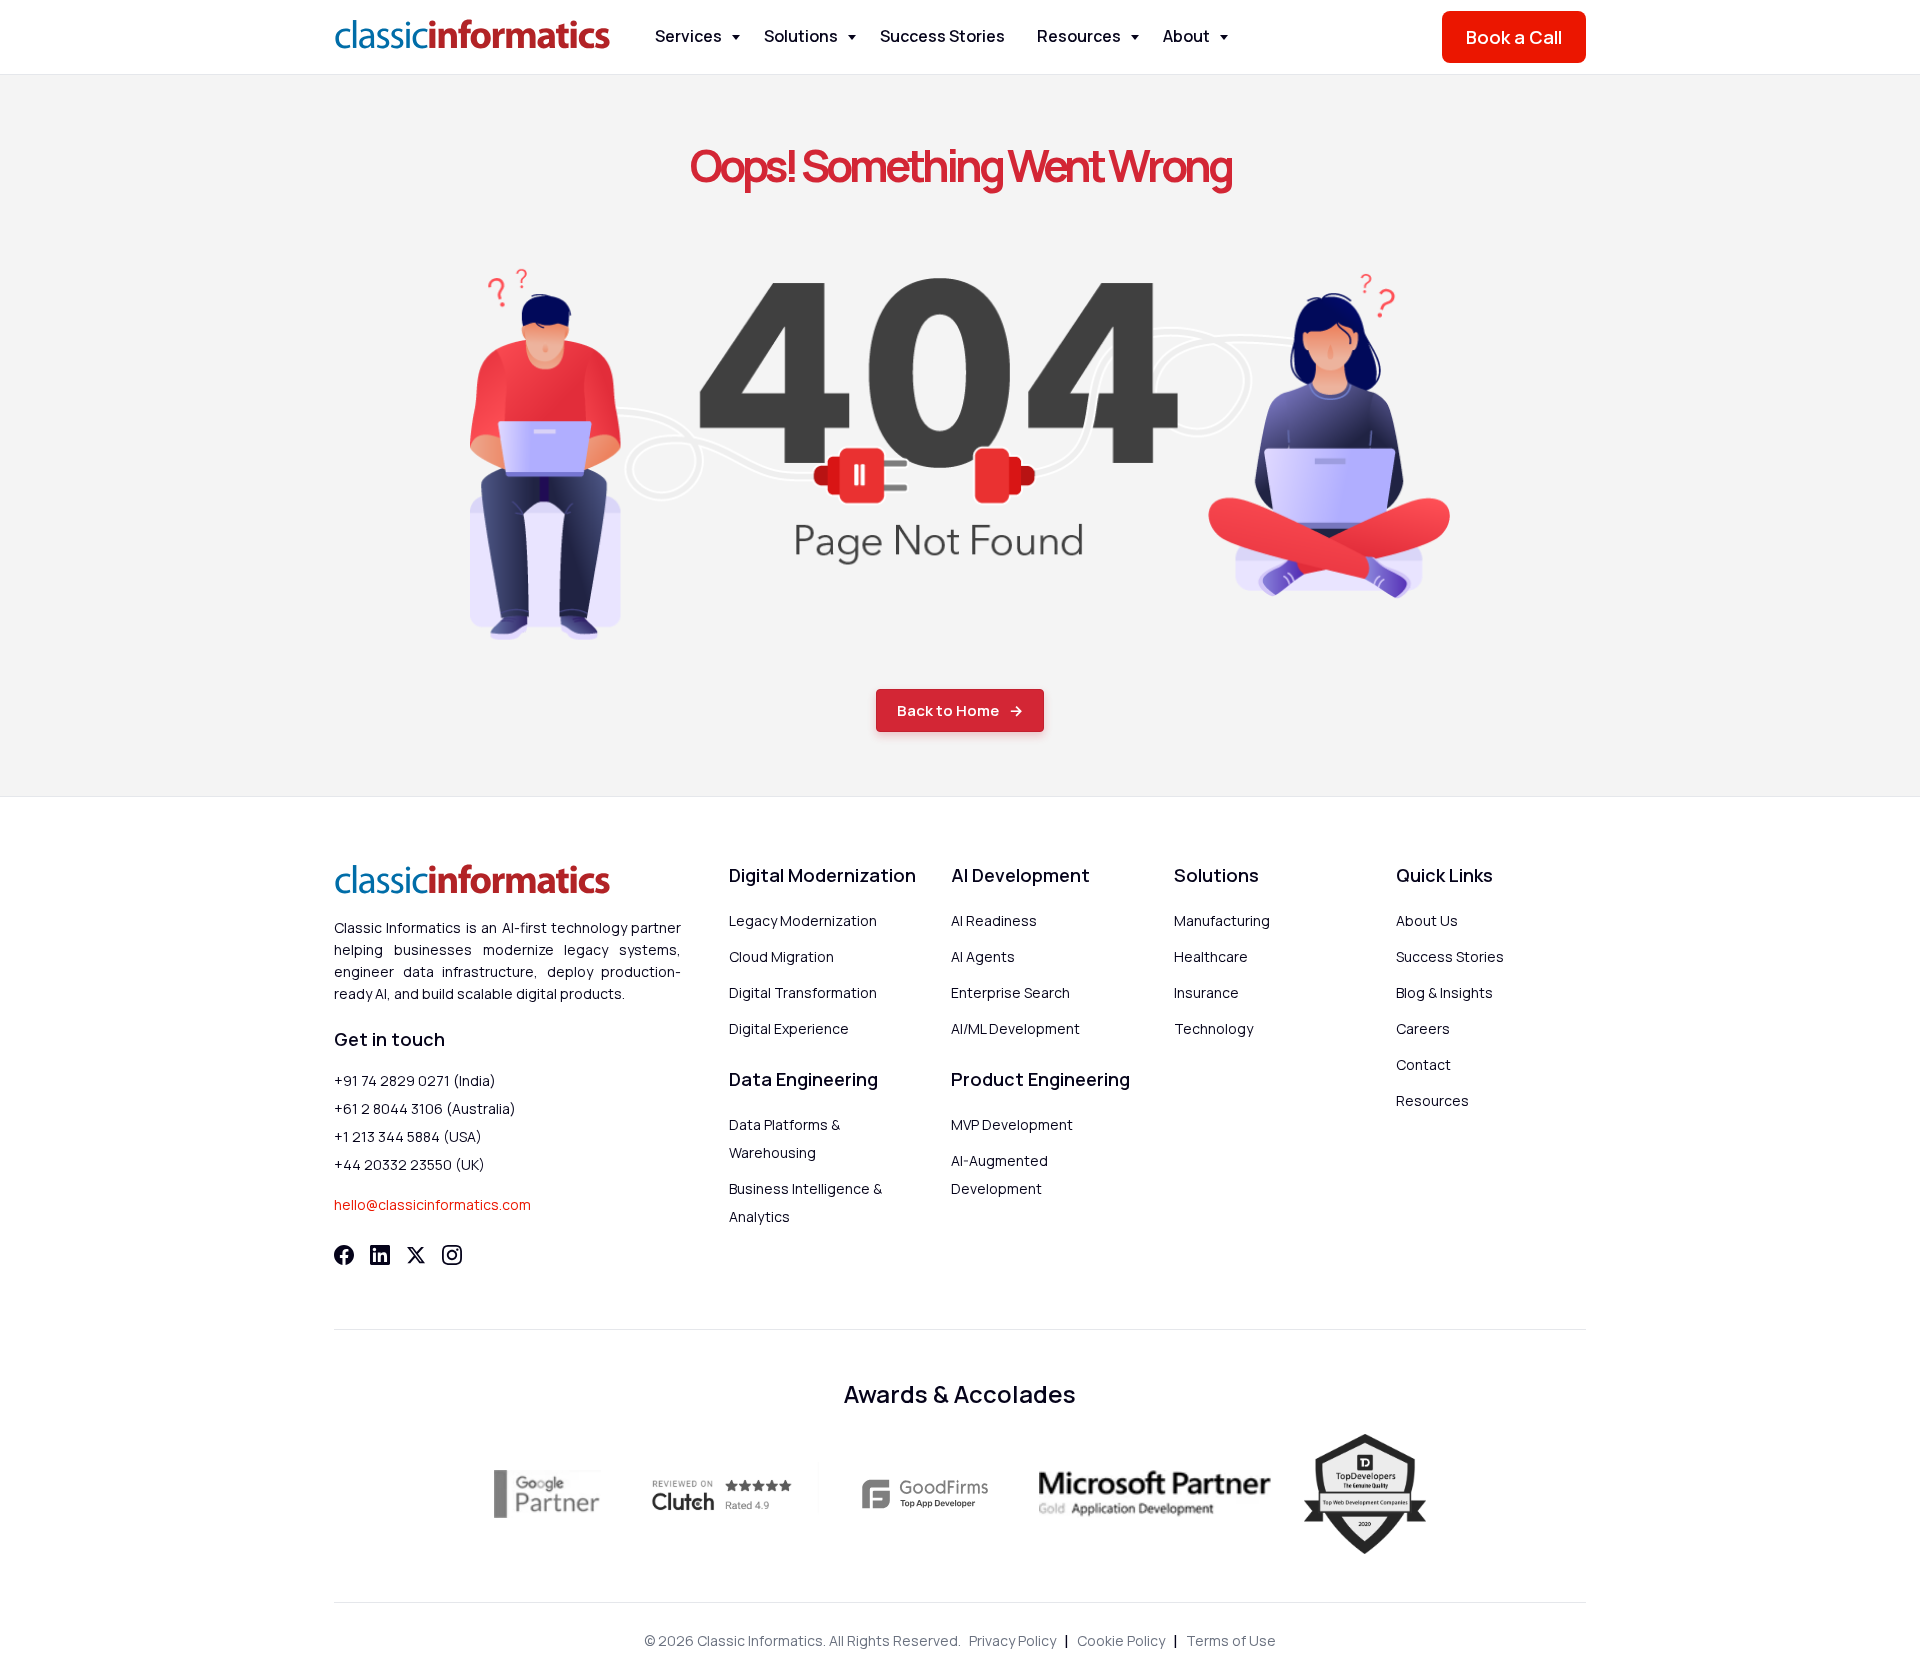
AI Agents (983, 956)
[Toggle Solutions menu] (852, 37)
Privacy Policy (1012, 1640)
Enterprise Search (1010, 992)
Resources (1079, 36)
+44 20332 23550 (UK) (409, 1164)
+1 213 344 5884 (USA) (408, 1136)
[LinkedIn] (380, 1255)
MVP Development (1012, 1124)
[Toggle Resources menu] (1135, 37)
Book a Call (1514, 37)
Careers (1423, 1028)
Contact (1423, 1064)
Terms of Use (1231, 1640)
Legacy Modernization (803, 920)
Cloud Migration (781, 956)
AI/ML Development (1015, 1028)
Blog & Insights (1444, 992)
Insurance (1206, 992)
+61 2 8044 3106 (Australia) (425, 1108)
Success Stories (942, 36)
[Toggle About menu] (1224, 37)
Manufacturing (1222, 920)
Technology (1213, 1028)
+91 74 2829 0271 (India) (415, 1080)
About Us (1427, 920)
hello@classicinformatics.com (432, 1204)
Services (688, 36)
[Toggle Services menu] (736, 37)
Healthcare (1211, 956)
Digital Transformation (803, 992)
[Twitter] (416, 1255)
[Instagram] (452, 1255)
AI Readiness (994, 920)
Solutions (801, 36)
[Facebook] (344, 1255)
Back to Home (948, 710)
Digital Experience (789, 1028)
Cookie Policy (1121, 1640)
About (1186, 36)
